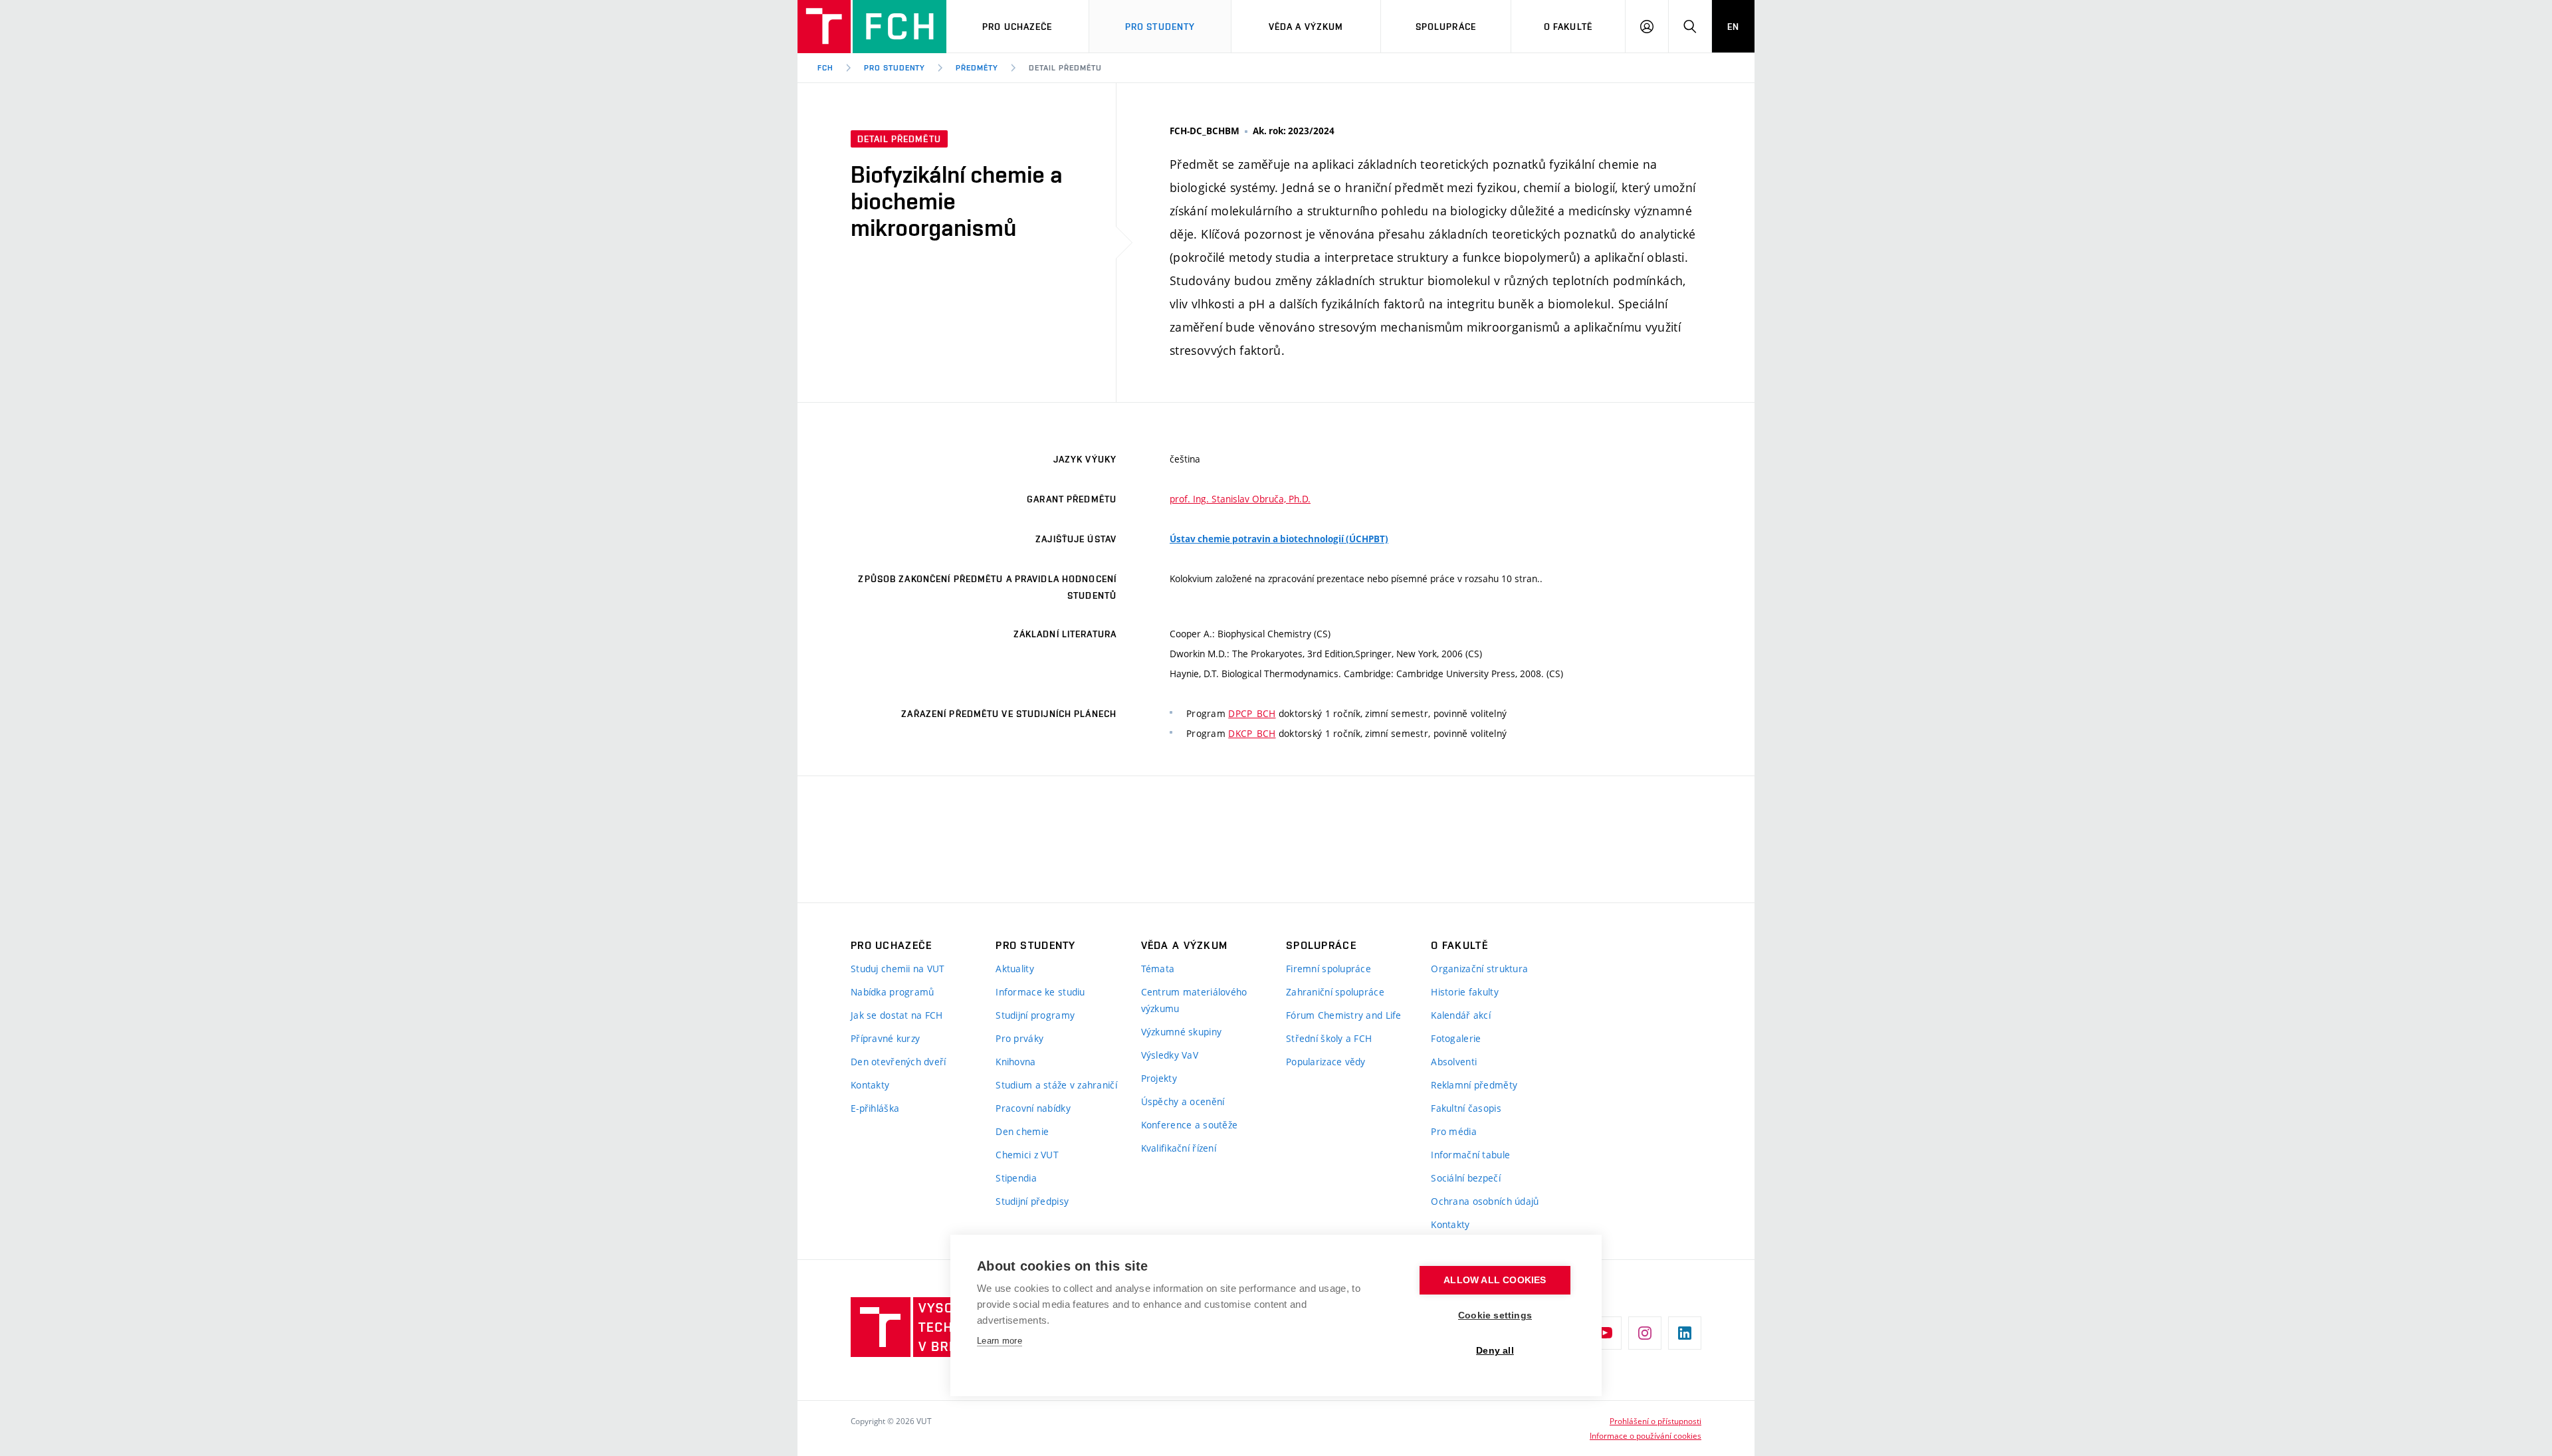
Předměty (977, 68)
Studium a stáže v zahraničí (1056, 1085)
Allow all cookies (1495, 1280)
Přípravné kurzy (885, 1038)
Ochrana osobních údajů (1485, 1201)
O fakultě (1568, 27)
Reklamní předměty (1474, 1085)
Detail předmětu (1065, 68)
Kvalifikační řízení (1179, 1148)
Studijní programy (1035, 1015)
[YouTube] (1605, 1333)
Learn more (1000, 1341)
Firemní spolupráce (1329, 969)
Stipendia (1016, 1178)
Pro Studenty (1160, 27)
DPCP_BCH (1252, 713)
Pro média (1454, 1131)
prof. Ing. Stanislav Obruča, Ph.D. (1240, 499)
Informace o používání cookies (1646, 1435)
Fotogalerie (1456, 1038)
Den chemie (1022, 1131)
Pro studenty (895, 68)
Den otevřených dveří (899, 1062)
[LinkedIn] (1685, 1333)
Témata (1158, 969)
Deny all (1495, 1351)
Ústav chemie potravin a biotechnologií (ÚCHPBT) (1279, 539)
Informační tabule (1470, 1155)
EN (1733, 27)
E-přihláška (875, 1108)
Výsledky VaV (1170, 1055)
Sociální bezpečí (1465, 1178)
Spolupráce (1446, 27)
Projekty (1159, 1078)
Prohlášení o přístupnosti (1655, 1421)
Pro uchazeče (1017, 27)
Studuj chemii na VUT (898, 969)
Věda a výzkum (1306, 27)
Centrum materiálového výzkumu (1194, 1000)
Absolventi (1454, 1062)
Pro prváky (1019, 1038)
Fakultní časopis (1466, 1108)
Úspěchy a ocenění (1183, 1101)
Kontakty (870, 1085)
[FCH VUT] (872, 27)
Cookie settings (1495, 1315)
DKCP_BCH (1252, 733)
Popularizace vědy (1326, 1062)
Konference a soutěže (1190, 1125)
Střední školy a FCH (1329, 1038)
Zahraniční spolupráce (1335, 992)
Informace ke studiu (1040, 992)
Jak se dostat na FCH (897, 1015)
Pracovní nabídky (1033, 1108)
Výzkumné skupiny (1181, 1032)
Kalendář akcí (1461, 1015)
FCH (825, 68)
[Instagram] (1645, 1333)
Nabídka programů (892, 992)
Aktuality (1015, 969)
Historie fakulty (1464, 992)
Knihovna (1015, 1062)
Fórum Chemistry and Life (1344, 1015)
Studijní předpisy (1032, 1201)
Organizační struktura (1479, 969)
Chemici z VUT (1027, 1155)
